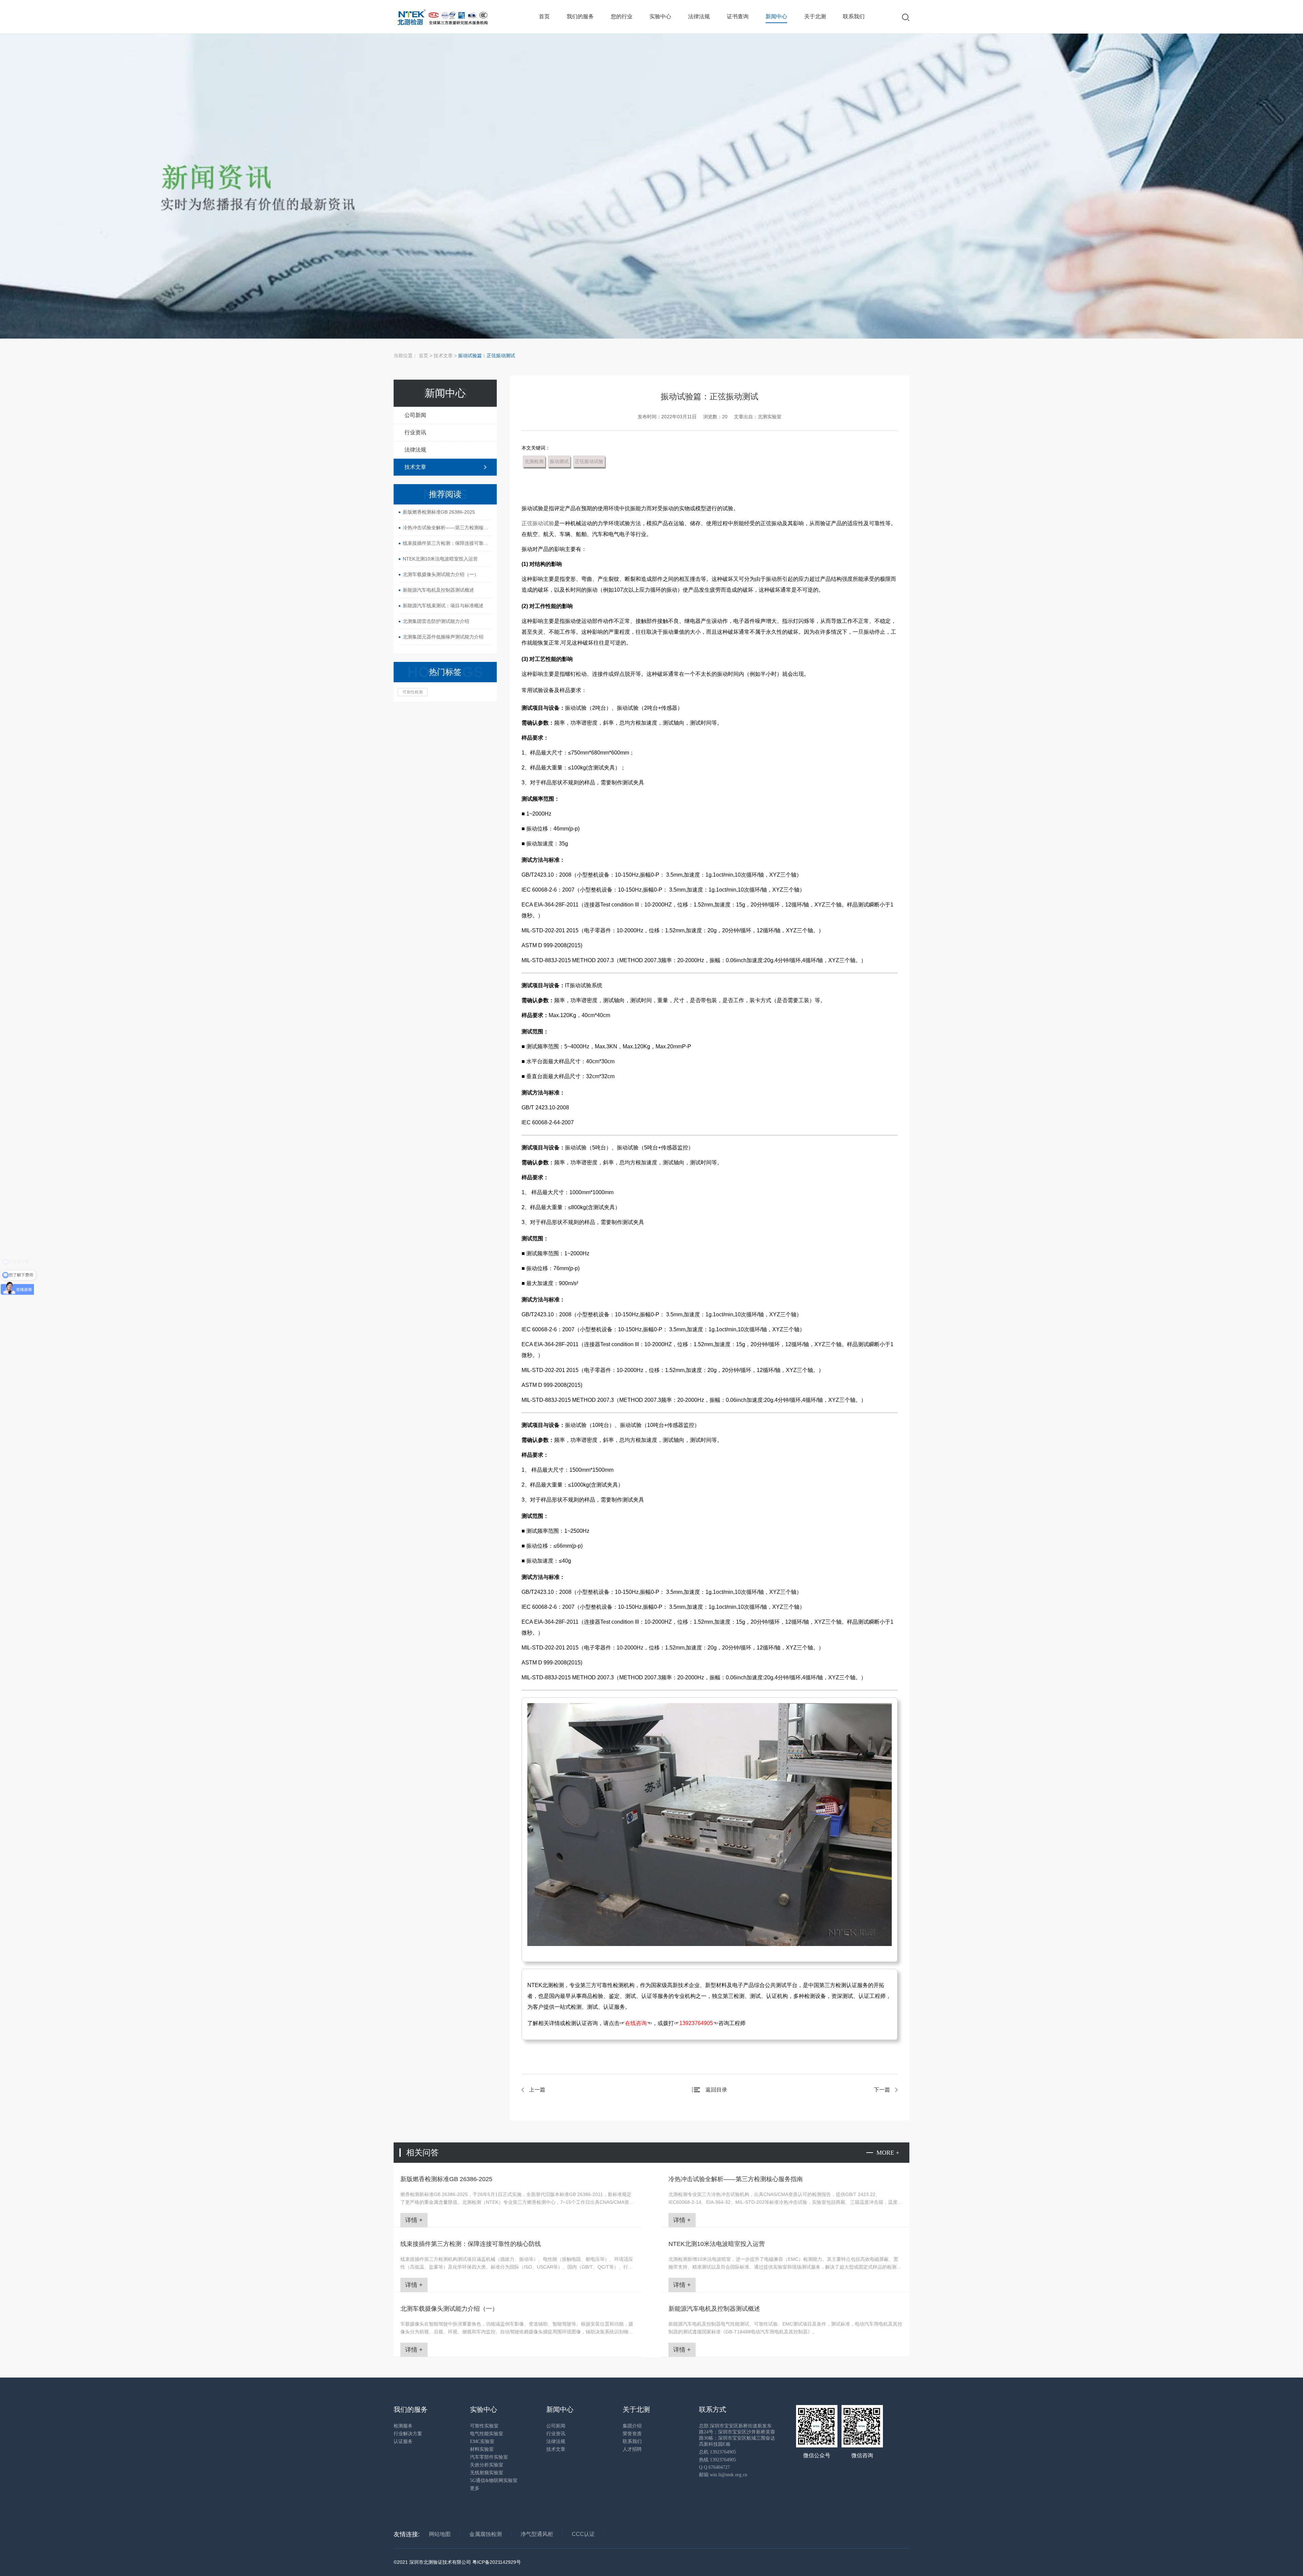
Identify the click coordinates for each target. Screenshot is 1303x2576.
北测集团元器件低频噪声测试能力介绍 (443, 637)
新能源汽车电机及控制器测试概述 (438, 590)
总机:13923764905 (717, 2452)
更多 (475, 2488)
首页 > (426, 356)
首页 (544, 16)
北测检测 (534, 461)
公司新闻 (415, 415)
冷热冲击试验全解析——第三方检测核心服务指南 (447, 528)
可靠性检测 (413, 692)
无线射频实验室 (487, 2473)
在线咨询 (636, 2023)
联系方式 (713, 2409)
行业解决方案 (408, 2434)
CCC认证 (583, 2534)
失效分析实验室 (487, 2465)
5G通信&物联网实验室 (494, 2480)
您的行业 (622, 16)
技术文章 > (446, 356)
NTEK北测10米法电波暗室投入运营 (440, 559)
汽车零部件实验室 (489, 2457)
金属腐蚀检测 (486, 2534)
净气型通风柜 (537, 2534)
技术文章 (415, 467)
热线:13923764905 (717, 2460)
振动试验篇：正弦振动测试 (487, 356)
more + (888, 2153)
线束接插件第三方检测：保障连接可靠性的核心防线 (447, 543)
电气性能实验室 (487, 2434)
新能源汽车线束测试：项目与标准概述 (443, 606)
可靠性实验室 (484, 2426)
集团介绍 (632, 2426)
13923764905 (696, 2023)
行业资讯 (415, 432)
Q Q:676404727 (714, 2467)
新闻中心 (776, 16)
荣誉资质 (632, 2434)
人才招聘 (632, 2449)
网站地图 (440, 2534)
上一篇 (537, 2090)
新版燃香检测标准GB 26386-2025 (439, 512)
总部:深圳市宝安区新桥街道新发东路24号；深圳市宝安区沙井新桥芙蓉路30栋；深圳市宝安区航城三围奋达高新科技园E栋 (737, 2435)
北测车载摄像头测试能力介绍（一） (441, 574)
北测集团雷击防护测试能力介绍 (436, 621)
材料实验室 (482, 2449)
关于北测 (815, 16)
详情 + (414, 2220)
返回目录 (716, 2090)
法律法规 (699, 16)
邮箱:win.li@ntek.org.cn (723, 2475)
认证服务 (403, 2441)
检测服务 (403, 2426)
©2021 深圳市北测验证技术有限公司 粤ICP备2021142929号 (457, 2562)
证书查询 (738, 16)
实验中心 (660, 16)
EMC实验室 (482, 2441)
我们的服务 (580, 16)
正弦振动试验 (589, 461)
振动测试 (559, 461)
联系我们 (854, 16)
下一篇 (882, 2090)
